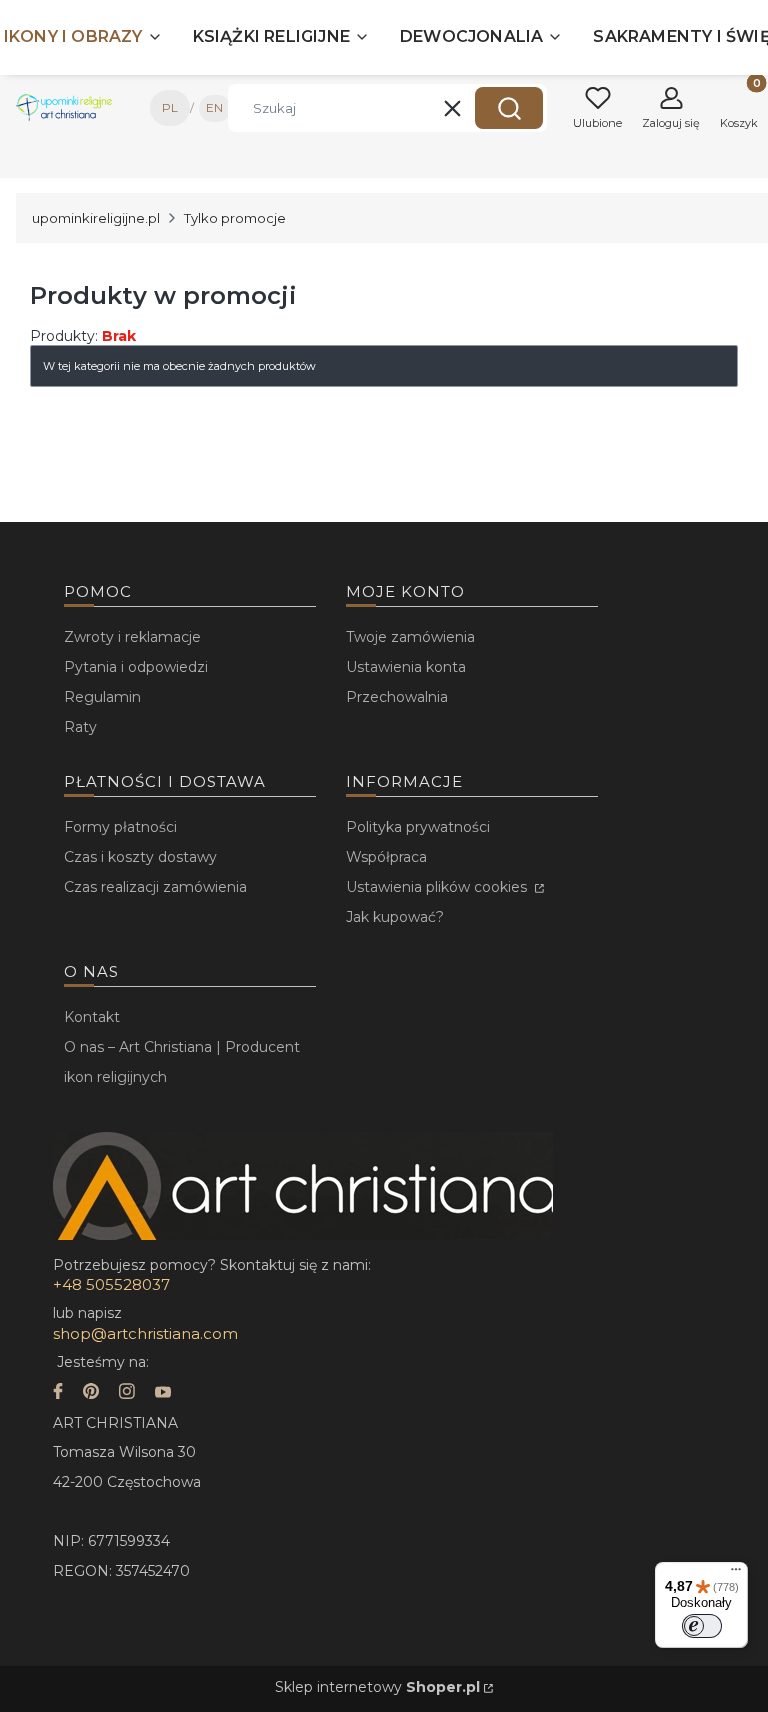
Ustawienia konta (406, 667)
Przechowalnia (397, 697)
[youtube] (163, 1393)
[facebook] (58, 1393)
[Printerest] (91, 1393)
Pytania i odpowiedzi (136, 667)
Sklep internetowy (377, 1687)
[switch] (702, 1626)
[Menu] (736, 1574)
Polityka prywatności (418, 827)
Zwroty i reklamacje (132, 637)
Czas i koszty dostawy (140, 857)
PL (170, 107)
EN (214, 107)
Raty (80, 727)
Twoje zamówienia (410, 637)
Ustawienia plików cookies (438, 887)
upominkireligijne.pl (96, 218)
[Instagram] (127, 1393)
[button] (509, 108)
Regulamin (102, 697)
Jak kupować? (395, 917)
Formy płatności (120, 827)
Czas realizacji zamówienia (155, 887)
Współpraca (386, 857)
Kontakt (92, 1017)
